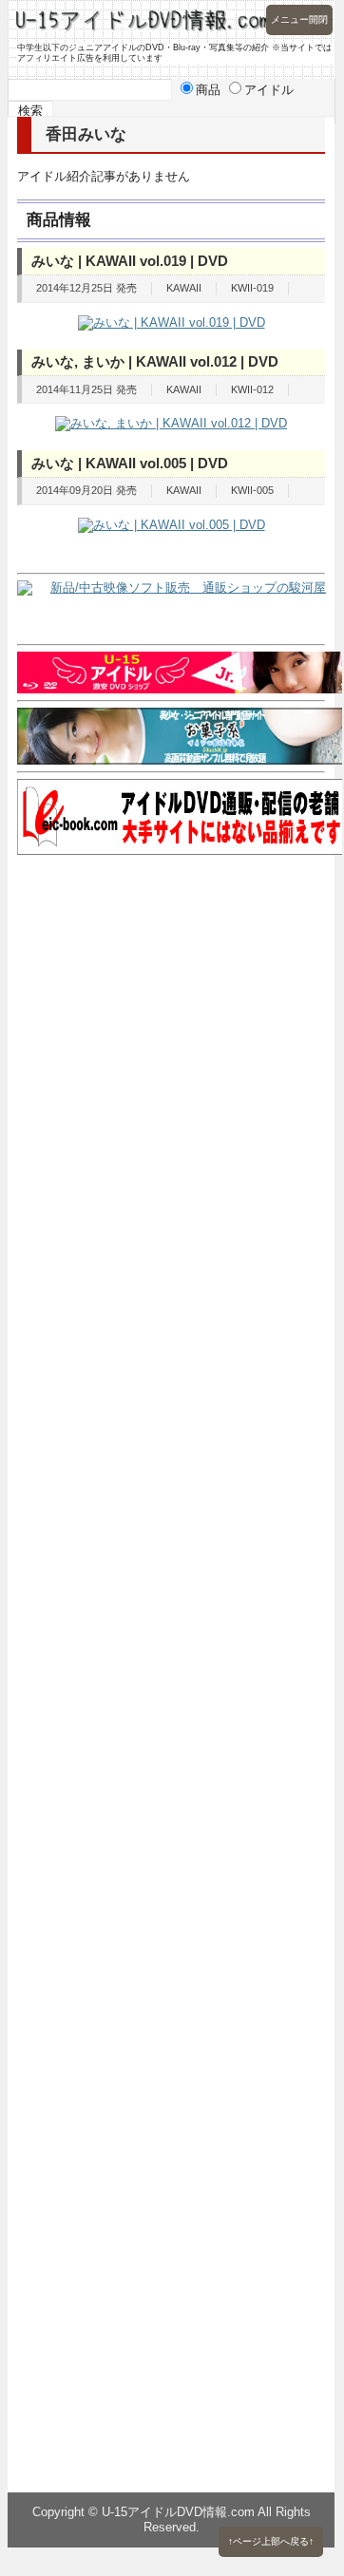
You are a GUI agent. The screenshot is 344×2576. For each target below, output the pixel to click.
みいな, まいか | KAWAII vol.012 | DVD (155, 361)
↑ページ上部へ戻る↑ (271, 2541)
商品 (208, 90)
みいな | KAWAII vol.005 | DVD (130, 463)
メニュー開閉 (299, 19)
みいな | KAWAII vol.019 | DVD (130, 261)
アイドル (269, 90)
